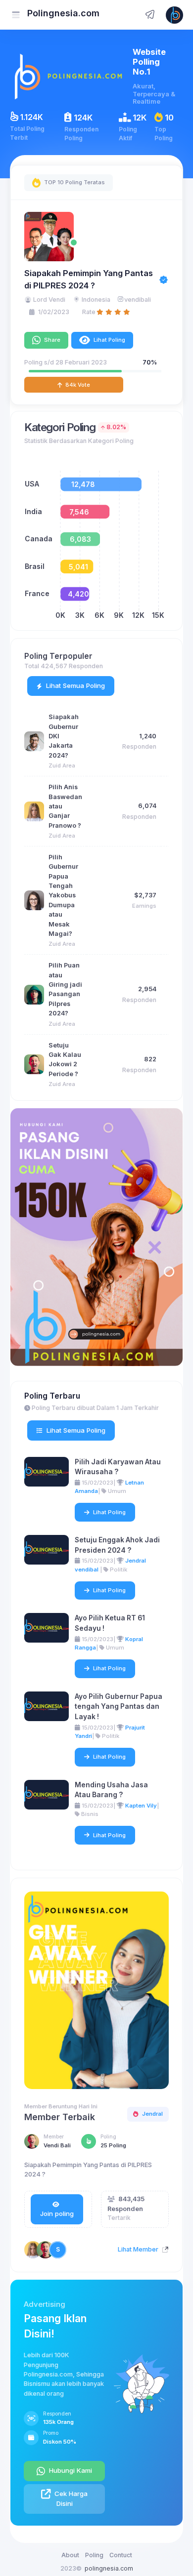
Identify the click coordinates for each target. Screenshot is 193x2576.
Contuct (121, 2555)
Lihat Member (139, 2249)
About (70, 2555)
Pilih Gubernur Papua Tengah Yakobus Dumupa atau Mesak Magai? (63, 895)
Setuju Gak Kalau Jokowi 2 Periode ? (65, 1060)
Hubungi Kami (70, 2470)
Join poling (57, 2214)
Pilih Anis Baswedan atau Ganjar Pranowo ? (65, 806)
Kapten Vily (140, 1806)
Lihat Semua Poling (74, 685)
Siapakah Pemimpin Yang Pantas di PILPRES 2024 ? (89, 279)
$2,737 (145, 895)
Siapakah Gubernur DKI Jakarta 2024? (64, 736)
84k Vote (77, 385)
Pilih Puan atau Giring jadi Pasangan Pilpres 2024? (65, 989)
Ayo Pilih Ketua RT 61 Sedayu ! (110, 1623)
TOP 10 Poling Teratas (74, 182)
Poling (94, 2555)
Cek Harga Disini (70, 2498)
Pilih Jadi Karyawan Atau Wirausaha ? (118, 1467)
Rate (89, 312)
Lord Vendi (49, 300)
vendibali (138, 300)
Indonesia (96, 300)
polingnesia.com (109, 2568)
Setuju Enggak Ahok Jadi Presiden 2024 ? (117, 1545)
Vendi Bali (57, 2145)
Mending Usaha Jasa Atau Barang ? (111, 1790)
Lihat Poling (109, 340)
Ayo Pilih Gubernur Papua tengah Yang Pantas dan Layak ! (119, 1707)
